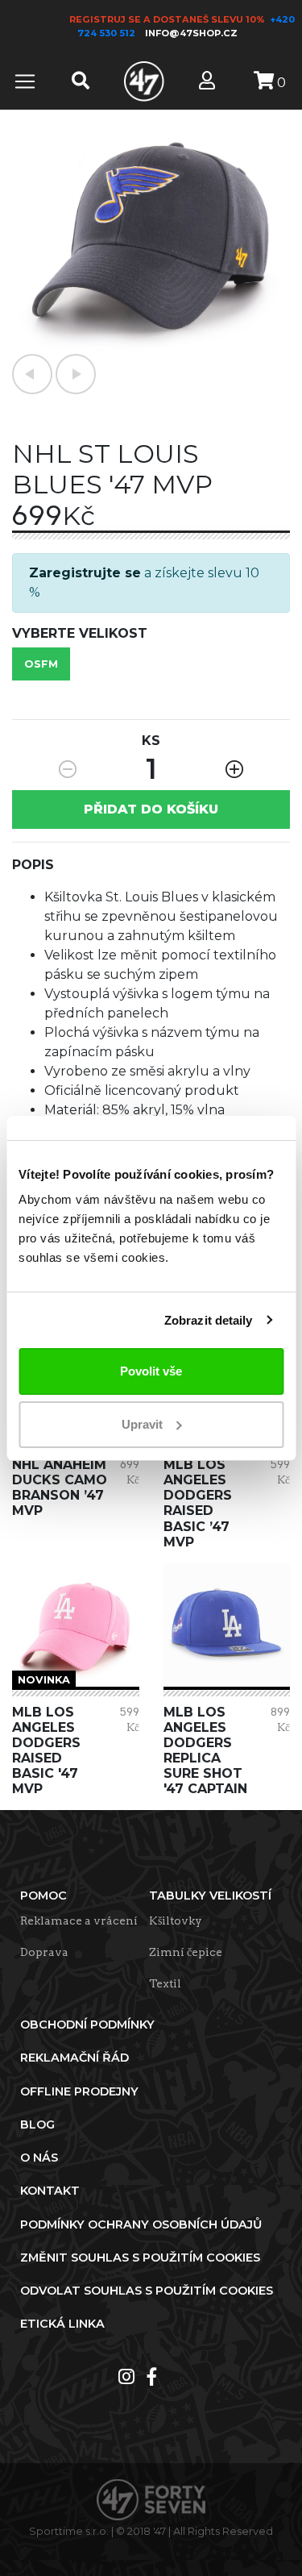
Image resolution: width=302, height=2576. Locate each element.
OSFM (41, 664)
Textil (165, 1983)
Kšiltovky (176, 1921)
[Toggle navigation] (25, 81)
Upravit (142, 1424)
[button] (32, 374)
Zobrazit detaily (209, 1320)
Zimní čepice (186, 1952)
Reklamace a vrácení (79, 1921)
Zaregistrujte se (85, 573)
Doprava (44, 1952)
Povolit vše (151, 1371)
